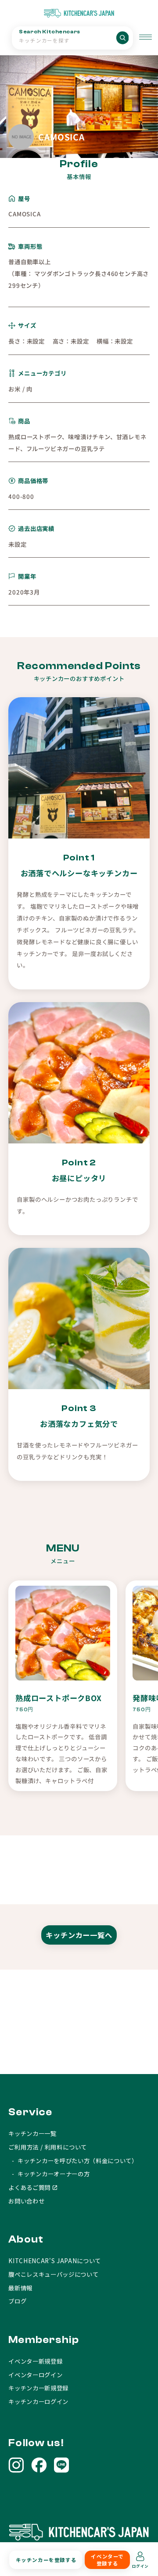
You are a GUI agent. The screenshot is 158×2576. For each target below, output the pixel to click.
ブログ (17, 2301)
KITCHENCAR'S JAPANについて (55, 2261)
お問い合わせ (26, 2201)
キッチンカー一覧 (32, 2133)
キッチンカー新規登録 (38, 2388)
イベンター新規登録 (35, 2361)
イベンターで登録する (107, 2560)
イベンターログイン (35, 2375)
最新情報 (20, 2288)
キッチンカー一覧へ (79, 1935)
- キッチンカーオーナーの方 (49, 2174)
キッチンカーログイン (38, 2401)
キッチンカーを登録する (46, 2560)
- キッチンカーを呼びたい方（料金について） (73, 2160)
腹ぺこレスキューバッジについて (53, 2274)
